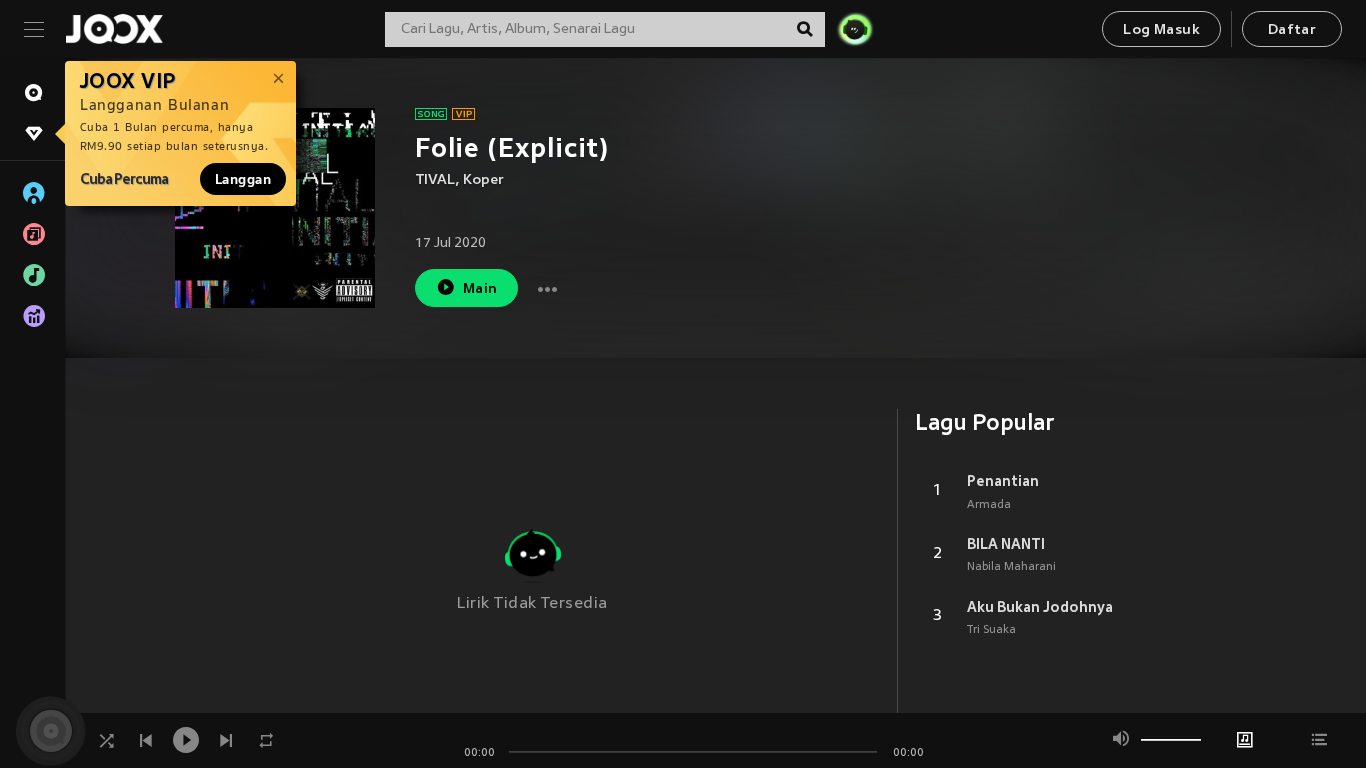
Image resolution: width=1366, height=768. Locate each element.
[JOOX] (114, 29)
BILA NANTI (1006, 544)
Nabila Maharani (1011, 567)
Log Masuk (1161, 30)
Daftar (1292, 30)
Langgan (243, 179)
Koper (483, 180)
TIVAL (435, 180)
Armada (989, 505)
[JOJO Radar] (855, 29)
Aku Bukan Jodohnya (1040, 607)
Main (480, 289)
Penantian (1003, 481)
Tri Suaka (991, 630)
